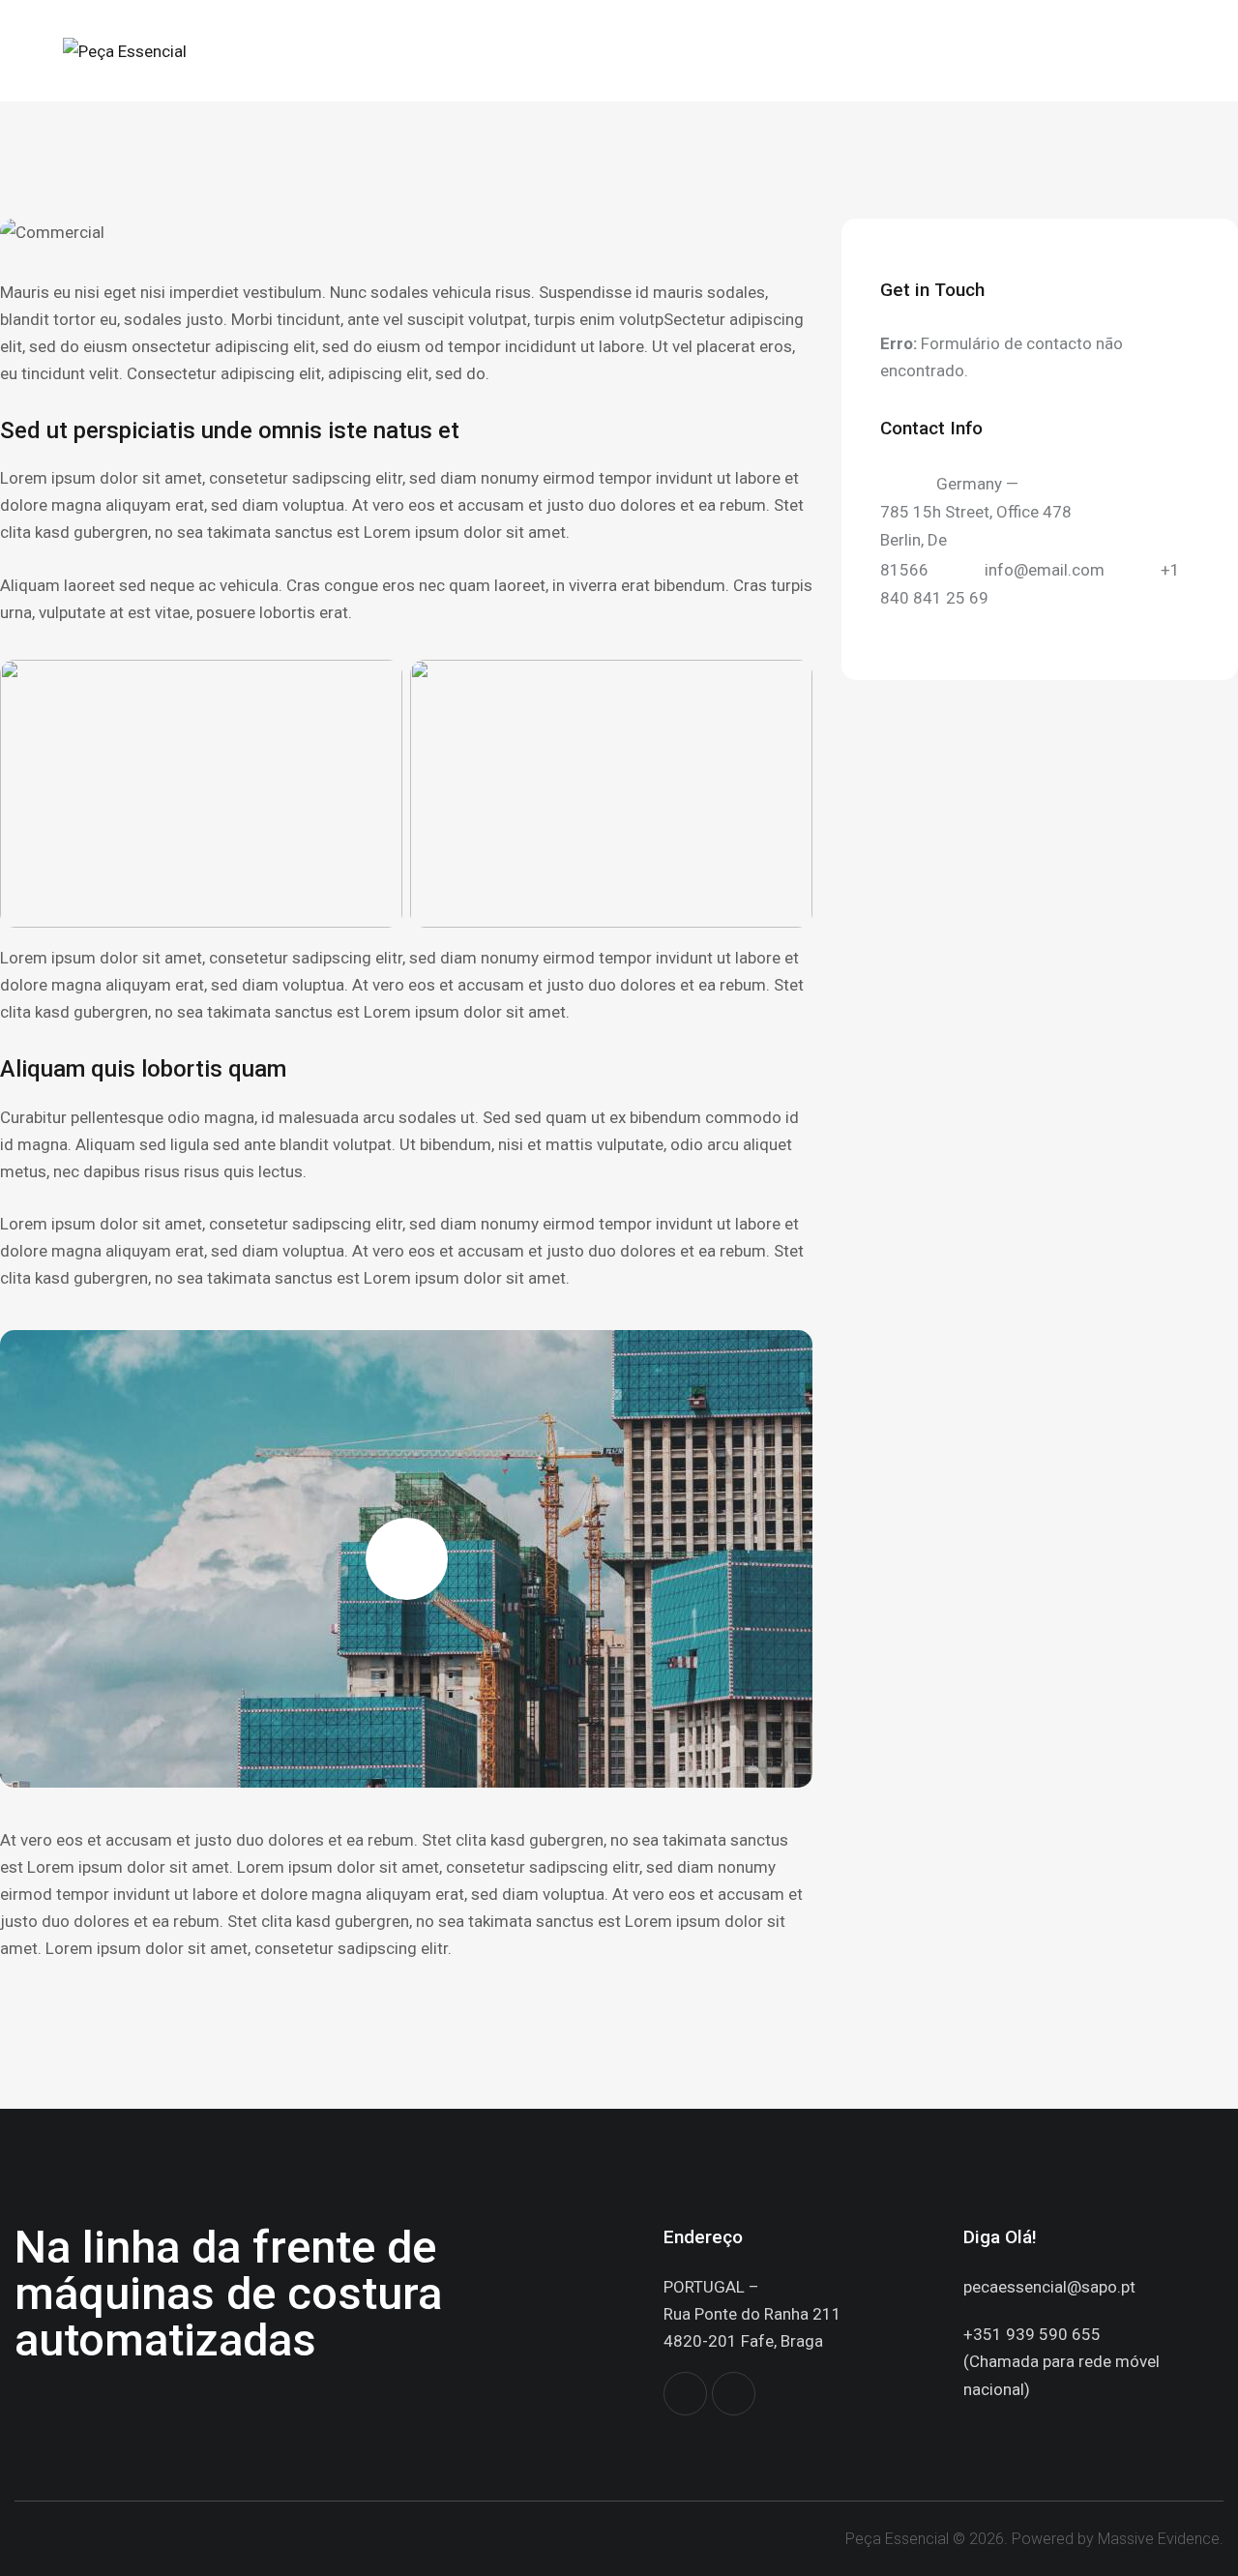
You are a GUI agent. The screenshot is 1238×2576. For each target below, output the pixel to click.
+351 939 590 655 (1032, 2334)
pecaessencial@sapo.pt (1049, 2287)
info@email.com (1045, 571)
